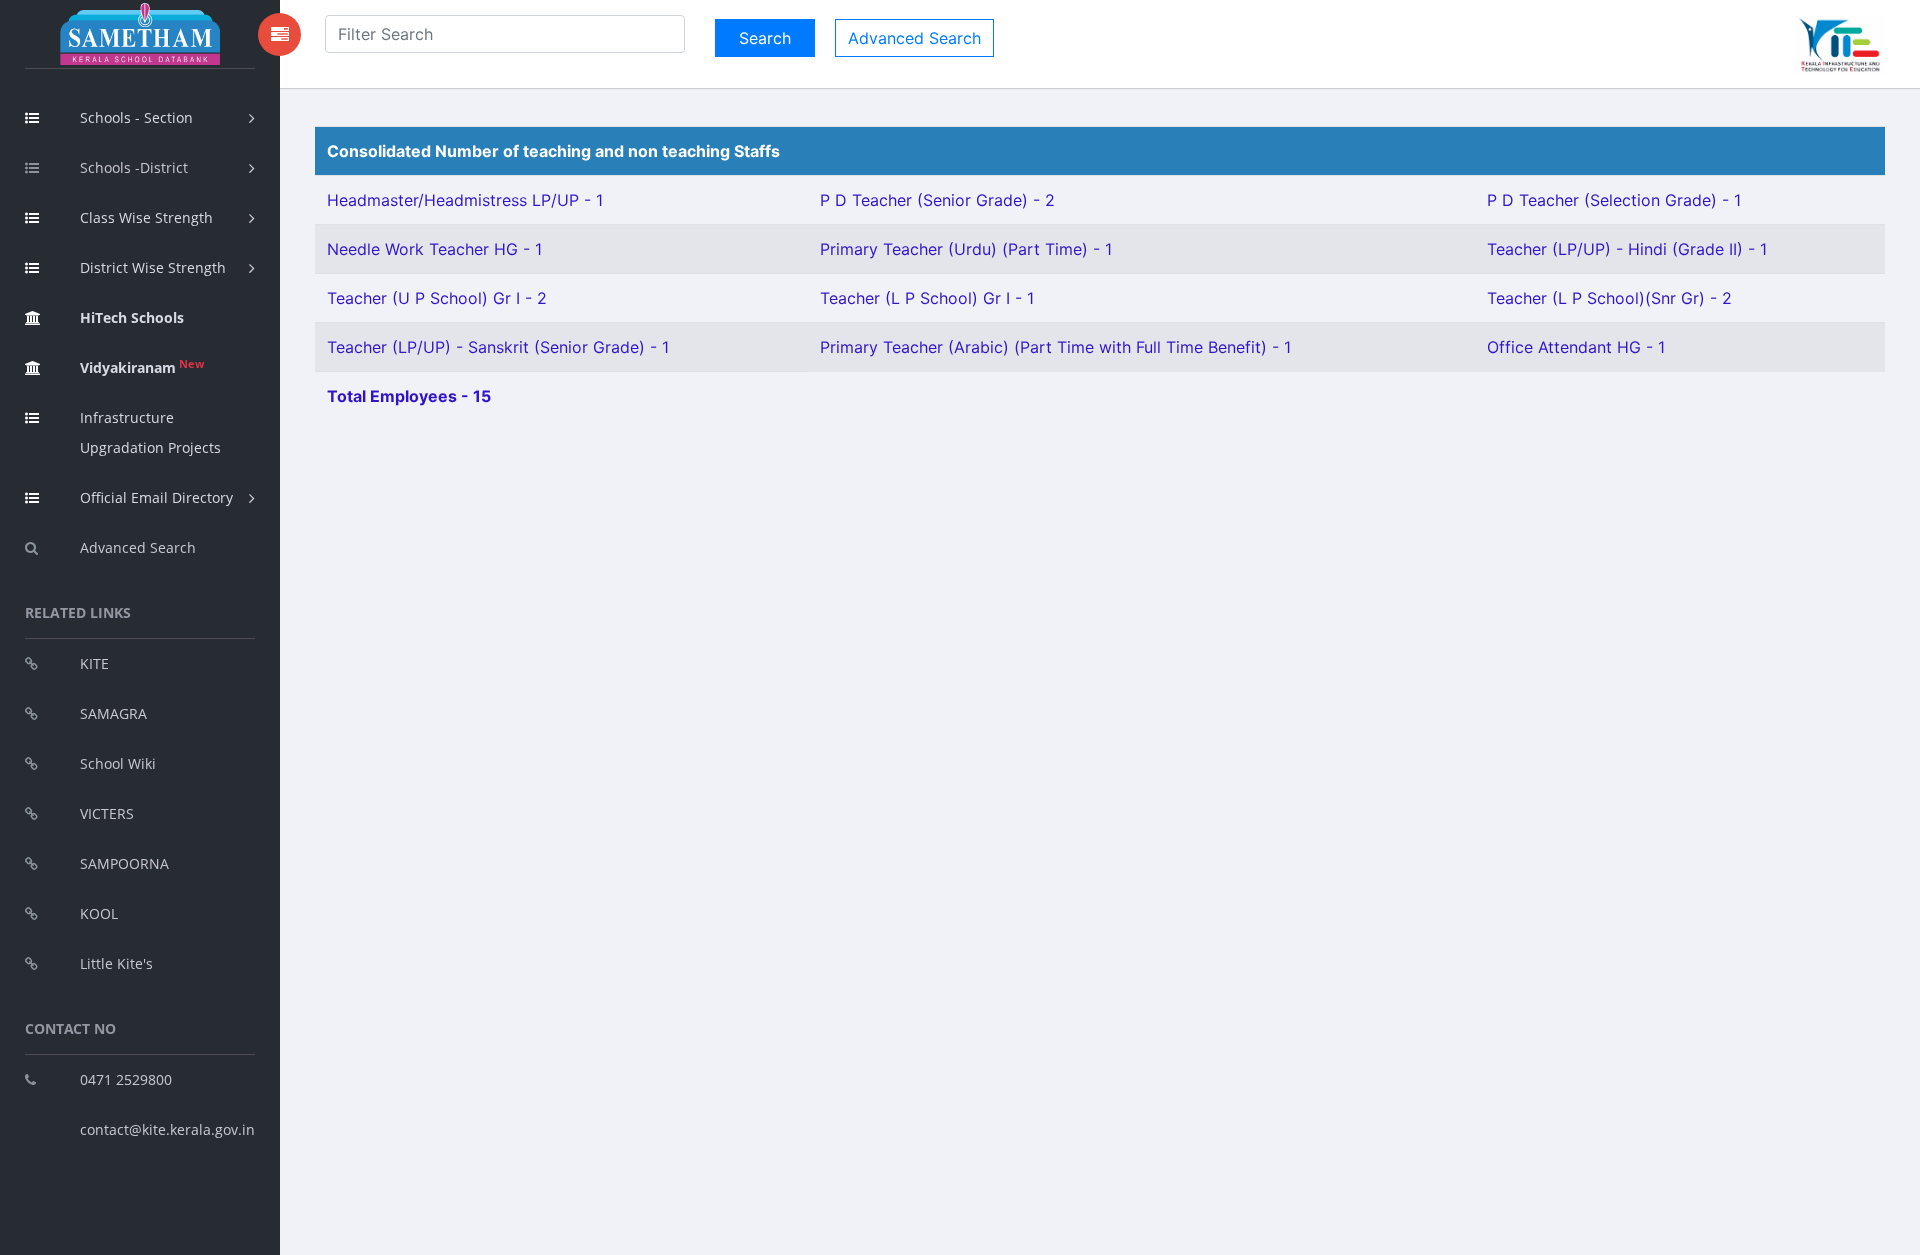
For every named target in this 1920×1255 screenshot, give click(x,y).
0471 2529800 (126, 1079)
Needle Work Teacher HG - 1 (434, 249)
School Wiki (118, 763)
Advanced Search (138, 547)
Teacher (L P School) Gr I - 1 (927, 298)
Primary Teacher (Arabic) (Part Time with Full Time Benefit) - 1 (1055, 347)
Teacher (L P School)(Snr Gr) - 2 (1609, 298)
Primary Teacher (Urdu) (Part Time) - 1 (966, 249)
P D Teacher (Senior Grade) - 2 (937, 200)
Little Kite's (116, 963)
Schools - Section (136, 117)
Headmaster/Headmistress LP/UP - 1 (465, 200)
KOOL (99, 913)
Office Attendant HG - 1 (1576, 347)
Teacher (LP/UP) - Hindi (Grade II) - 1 (1627, 249)
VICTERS (107, 813)
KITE (94, 663)
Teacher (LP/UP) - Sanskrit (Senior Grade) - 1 (498, 347)
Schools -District (134, 167)
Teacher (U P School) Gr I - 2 (437, 298)
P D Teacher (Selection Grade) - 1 (1614, 200)
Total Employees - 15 (409, 396)
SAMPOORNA (124, 863)
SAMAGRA (113, 713)
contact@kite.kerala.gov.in (167, 1129)
